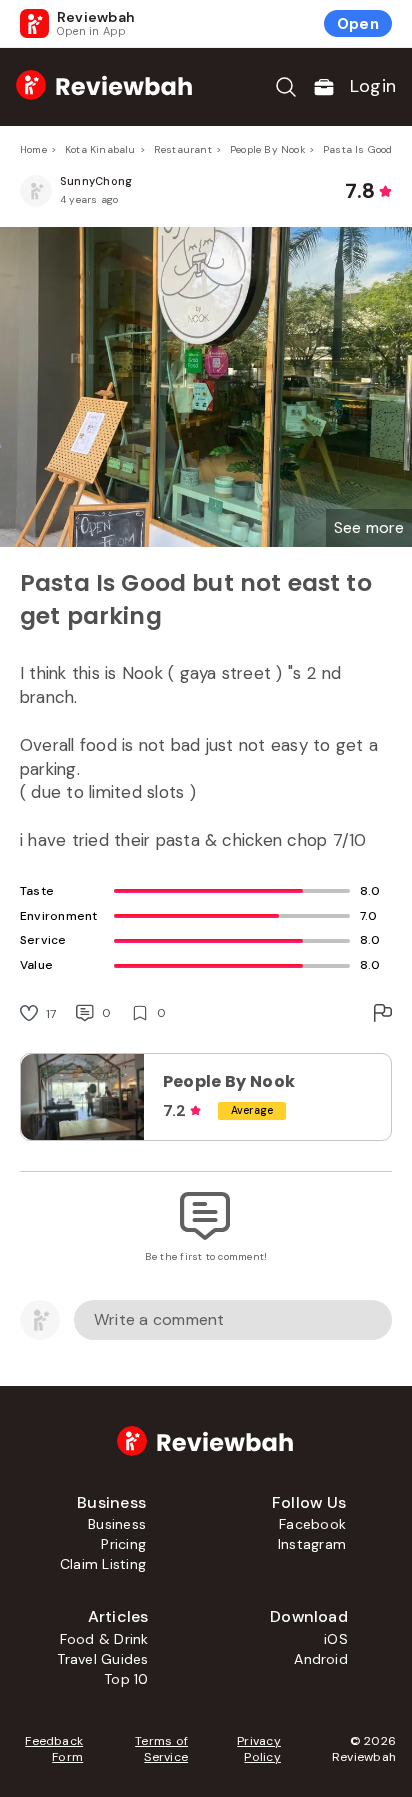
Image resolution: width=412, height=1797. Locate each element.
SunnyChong (96, 181)
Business (117, 1524)
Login (373, 86)
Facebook (312, 1524)
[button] (369, 528)
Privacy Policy (259, 1749)
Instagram (312, 1544)
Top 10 (126, 1679)
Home (33, 149)
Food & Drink (104, 1639)
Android (321, 1659)
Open (358, 24)
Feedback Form (54, 1749)
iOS (336, 1639)
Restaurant (183, 149)
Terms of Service (161, 1749)
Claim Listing (103, 1564)
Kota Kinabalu (100, 149)
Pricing (123, 1544)
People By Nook (267, 149)
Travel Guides (102, 1659)
